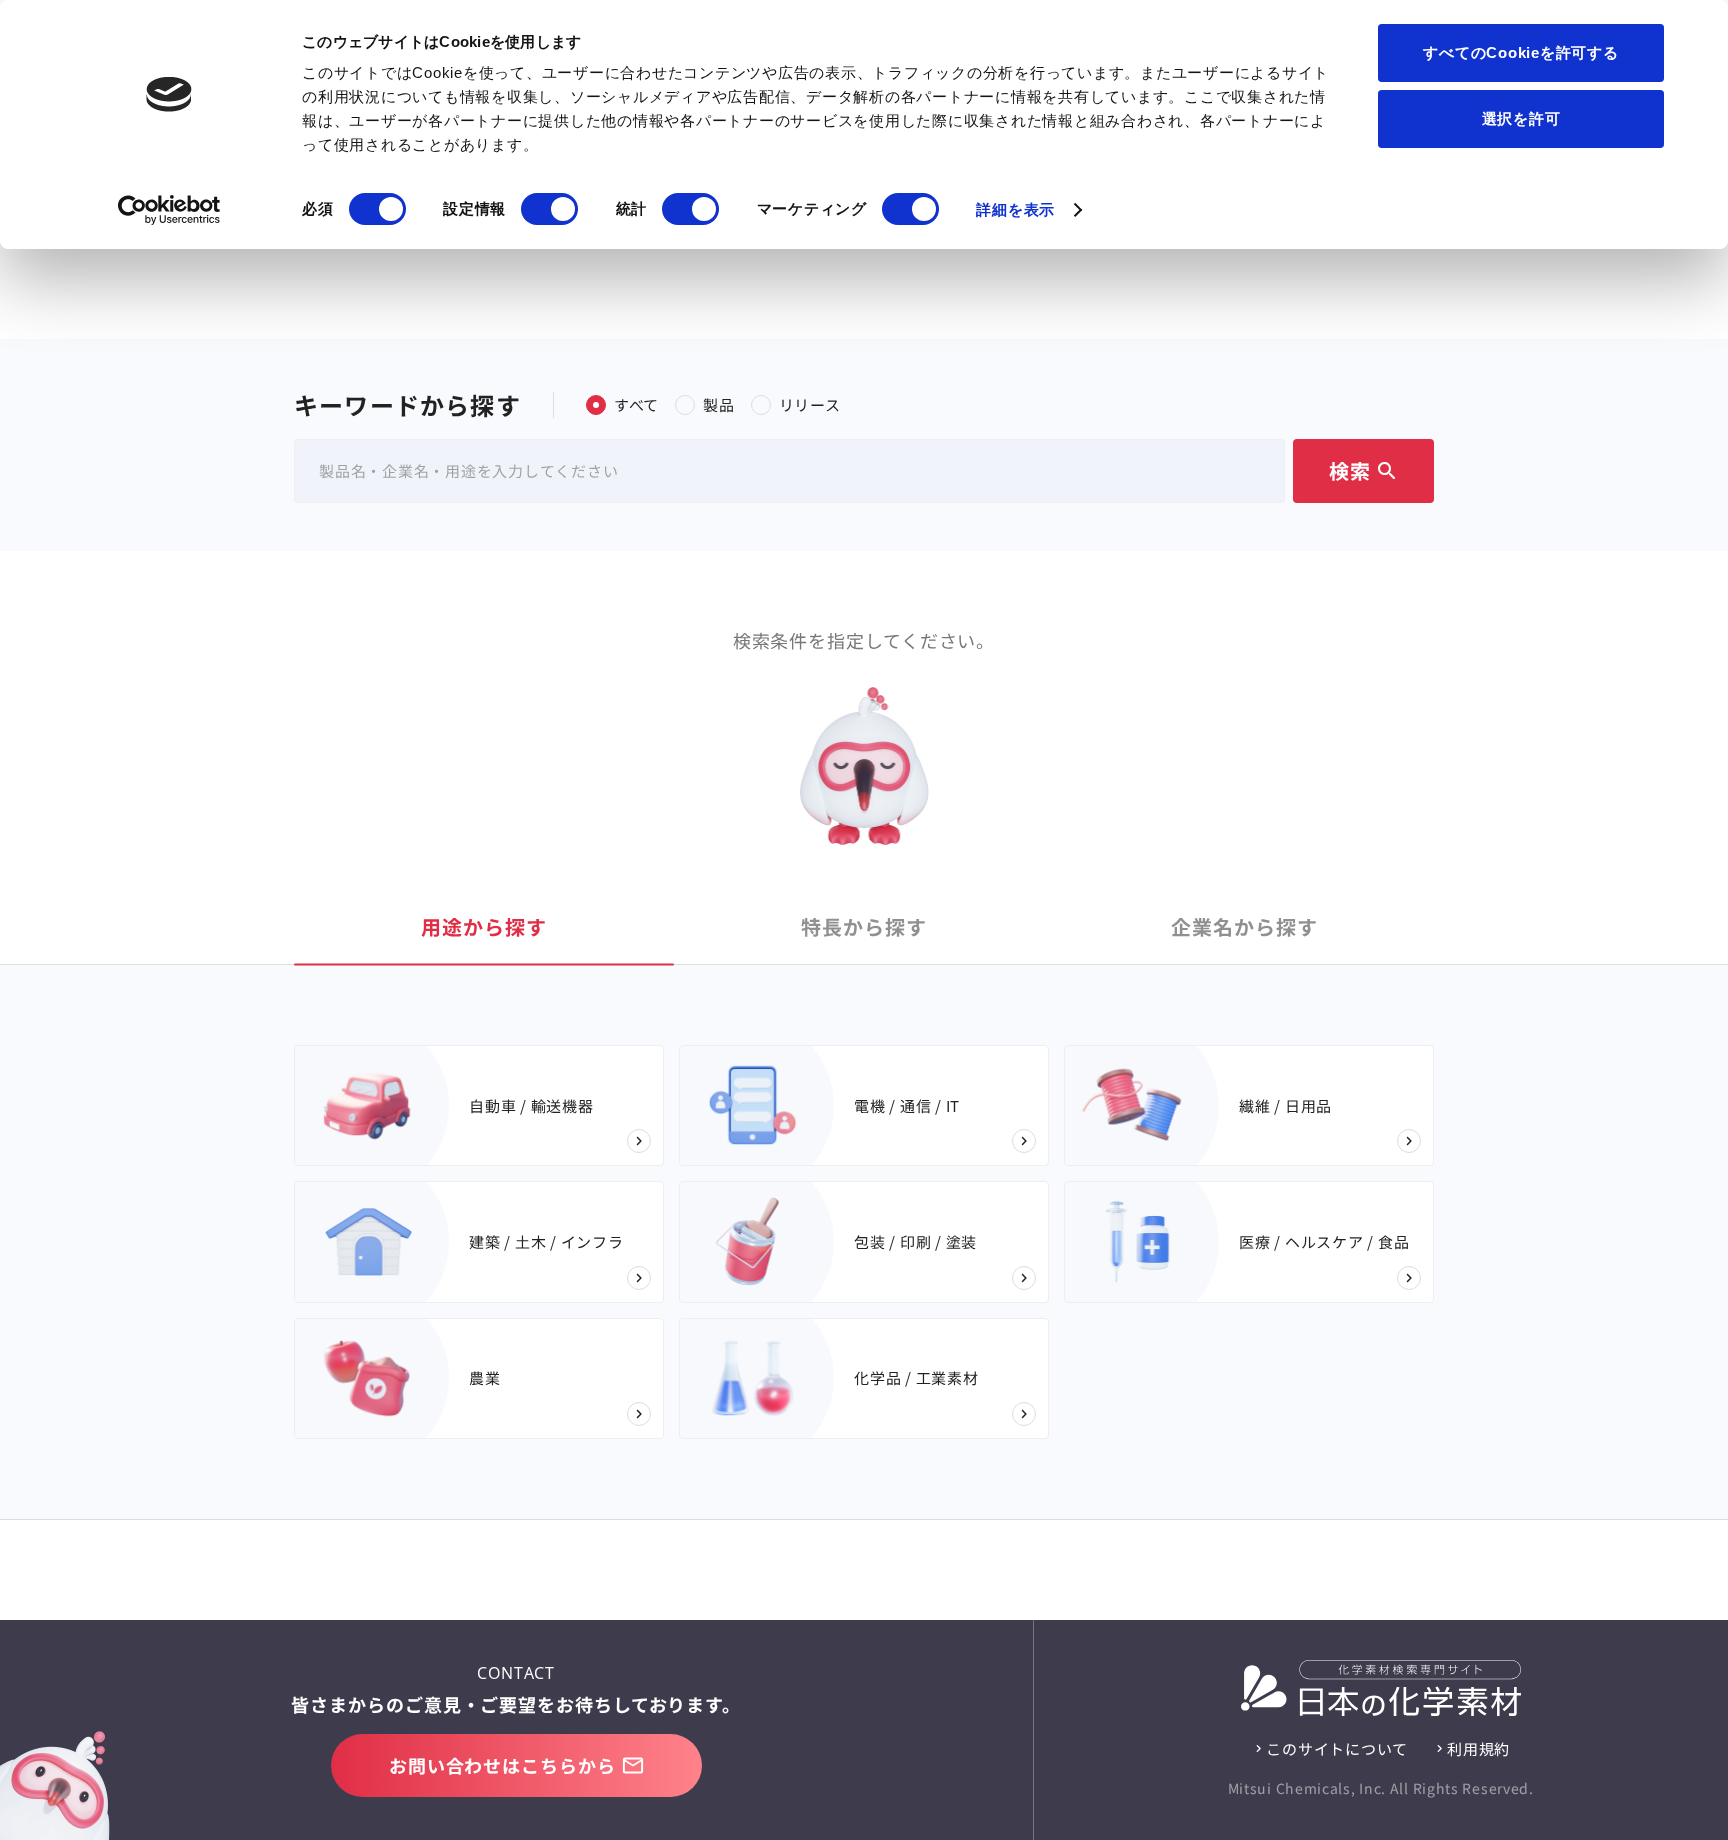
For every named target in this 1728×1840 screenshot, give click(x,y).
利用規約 (1478, 1748)
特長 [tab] (864, 926)
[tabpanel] (864, 1242)
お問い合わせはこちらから (502, 1765)
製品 (719, 404)
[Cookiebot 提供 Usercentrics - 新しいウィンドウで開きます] (169, 210)
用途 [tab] (484, 926)
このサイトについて (1337, 1748)
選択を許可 (1521, 118)
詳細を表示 (1015, 209)
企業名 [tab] (1244, 926)
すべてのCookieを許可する (1520, 52)
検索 (1364, 470)
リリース (810, 404)
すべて (636, 404)
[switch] (549, 209)
